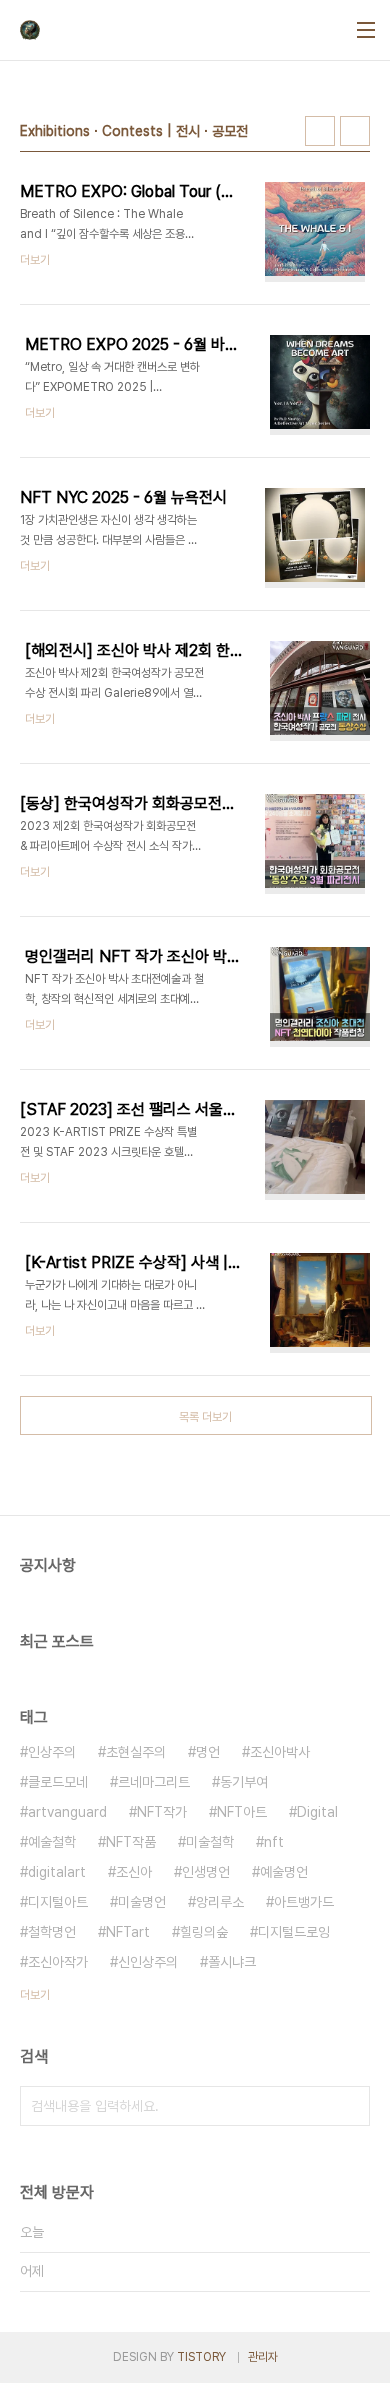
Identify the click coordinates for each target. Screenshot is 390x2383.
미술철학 (210, 1842)
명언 (208, 1752)
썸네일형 (320, 131)
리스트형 (355, 131)
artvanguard (67, 1812)
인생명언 (206, 1872)
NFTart (128, 1932)
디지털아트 (58, 1902)
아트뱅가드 (304, 1902)
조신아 (134, 1872)
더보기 (35, 1995)
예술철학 (52, 1842)
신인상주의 (148, 1962)
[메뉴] (366, 30)
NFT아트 (242, 1812)
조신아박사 (280, 1752)
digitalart (57, 1872)
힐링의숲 (204, 1932)
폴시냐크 (232, 1962)
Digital (317, 1812)
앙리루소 (220, 1902)
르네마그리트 (154, 1782)
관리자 (263, 2357)
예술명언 (284, 1872)
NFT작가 (162, 1812)
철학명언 (52, 1932)
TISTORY (201, 2357)
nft (274, 1842)
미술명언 (142, 1902)
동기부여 (244, 1782)
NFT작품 (131, 1842)
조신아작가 (58, 1962)
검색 (350, 2106)
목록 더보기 (205, 1417)
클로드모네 (58, 1782)
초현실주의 (136, 1752)
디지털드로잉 (294, 1932)
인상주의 (52, 1752)
